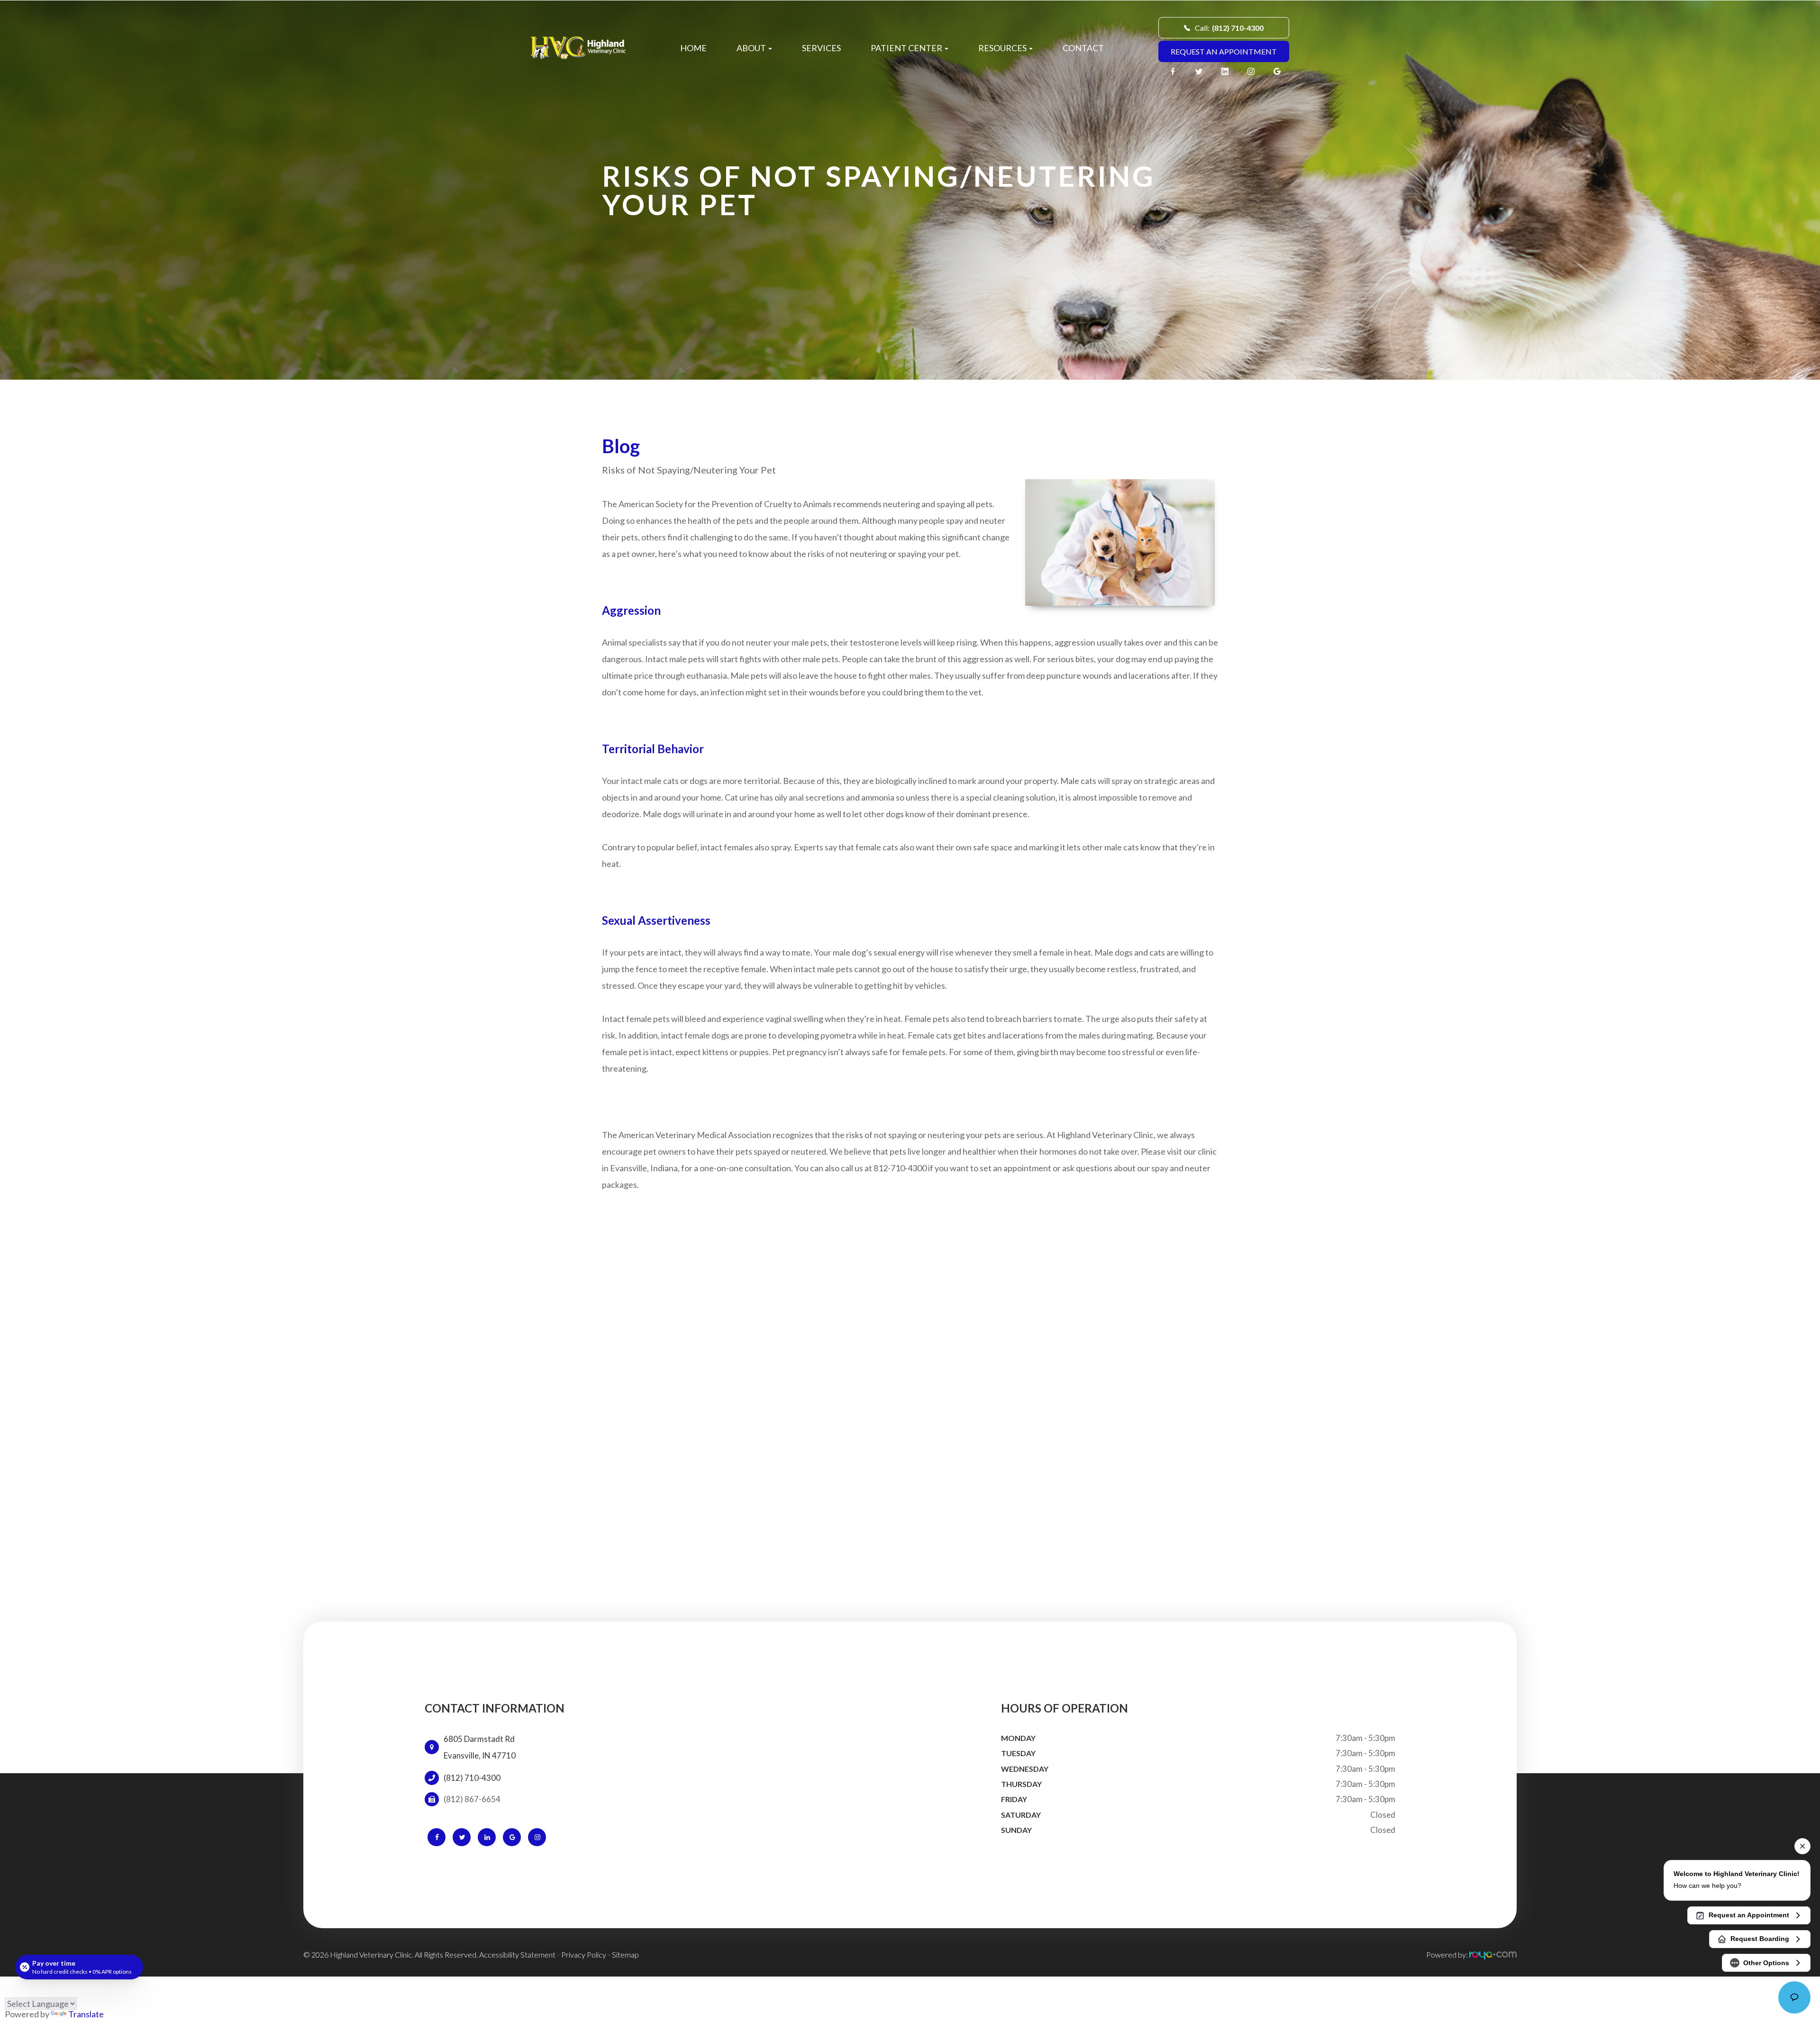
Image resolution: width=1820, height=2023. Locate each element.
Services (821, 48)
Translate (86, 2014)
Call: (1229, 28)
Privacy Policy (584, 1955)
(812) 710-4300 (472, 1778)
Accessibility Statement (517, 1955)
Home (693, 48)
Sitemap (625, 1955)
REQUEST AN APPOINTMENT (1224, 51)
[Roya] (1493, 1955)
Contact (1083, 48)
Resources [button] (1002, 48)
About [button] (751, 48)
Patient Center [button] (906, 48)
